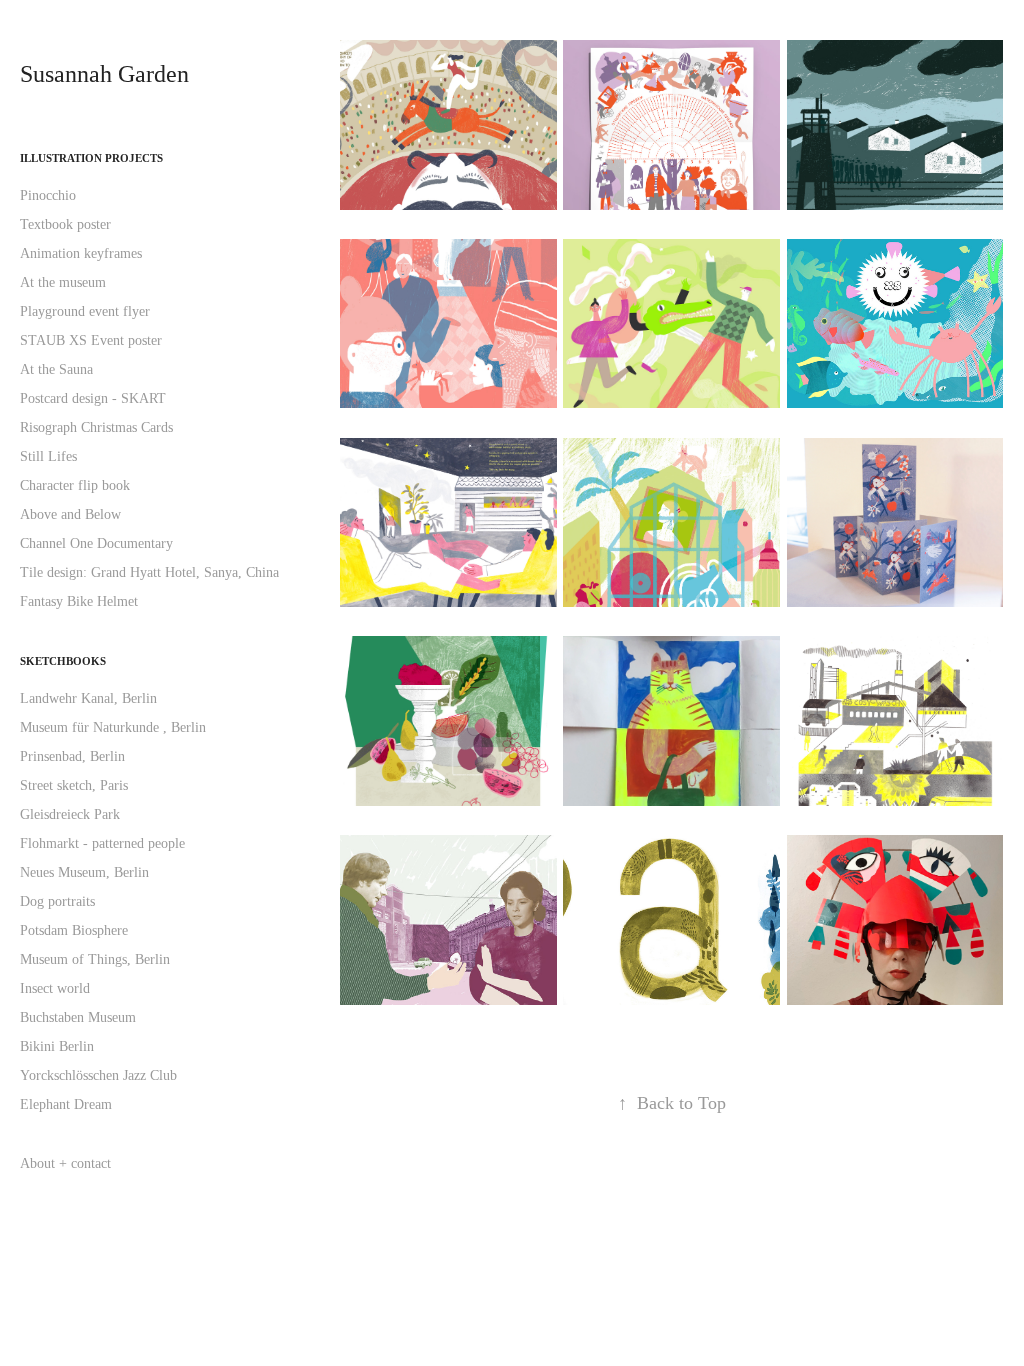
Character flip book (75, 485)
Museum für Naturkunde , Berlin (113, 727)
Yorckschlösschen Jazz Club (98, 1075)
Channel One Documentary (96, 543)
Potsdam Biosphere (74, 930)
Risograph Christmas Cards (96, 427)
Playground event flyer (85, 311)
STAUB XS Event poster (91, 340)
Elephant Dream (66, 1104)
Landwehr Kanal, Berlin (88, 698)
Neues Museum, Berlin (84, 872)
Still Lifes (48, 456)
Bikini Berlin (57, 1046)
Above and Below (70, 514)
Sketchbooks (63, 661)
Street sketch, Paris (74, 785)
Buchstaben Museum (78, 1017)
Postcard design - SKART (93, 398)
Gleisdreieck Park (70, 814)
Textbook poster (65, 224)
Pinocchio (48, 195)
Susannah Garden (104, 74)
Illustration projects (91, 158)
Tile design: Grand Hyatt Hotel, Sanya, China (149, 572)
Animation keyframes (81, 253)
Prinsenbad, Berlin (72, 756)
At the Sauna (56, 369)
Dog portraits (57, 901)
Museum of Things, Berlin (95, 959)
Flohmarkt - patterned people (102, 843)
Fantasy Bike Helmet (79, 601)
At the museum (63, 282)
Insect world (55, 988)
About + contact (65, 1163)
